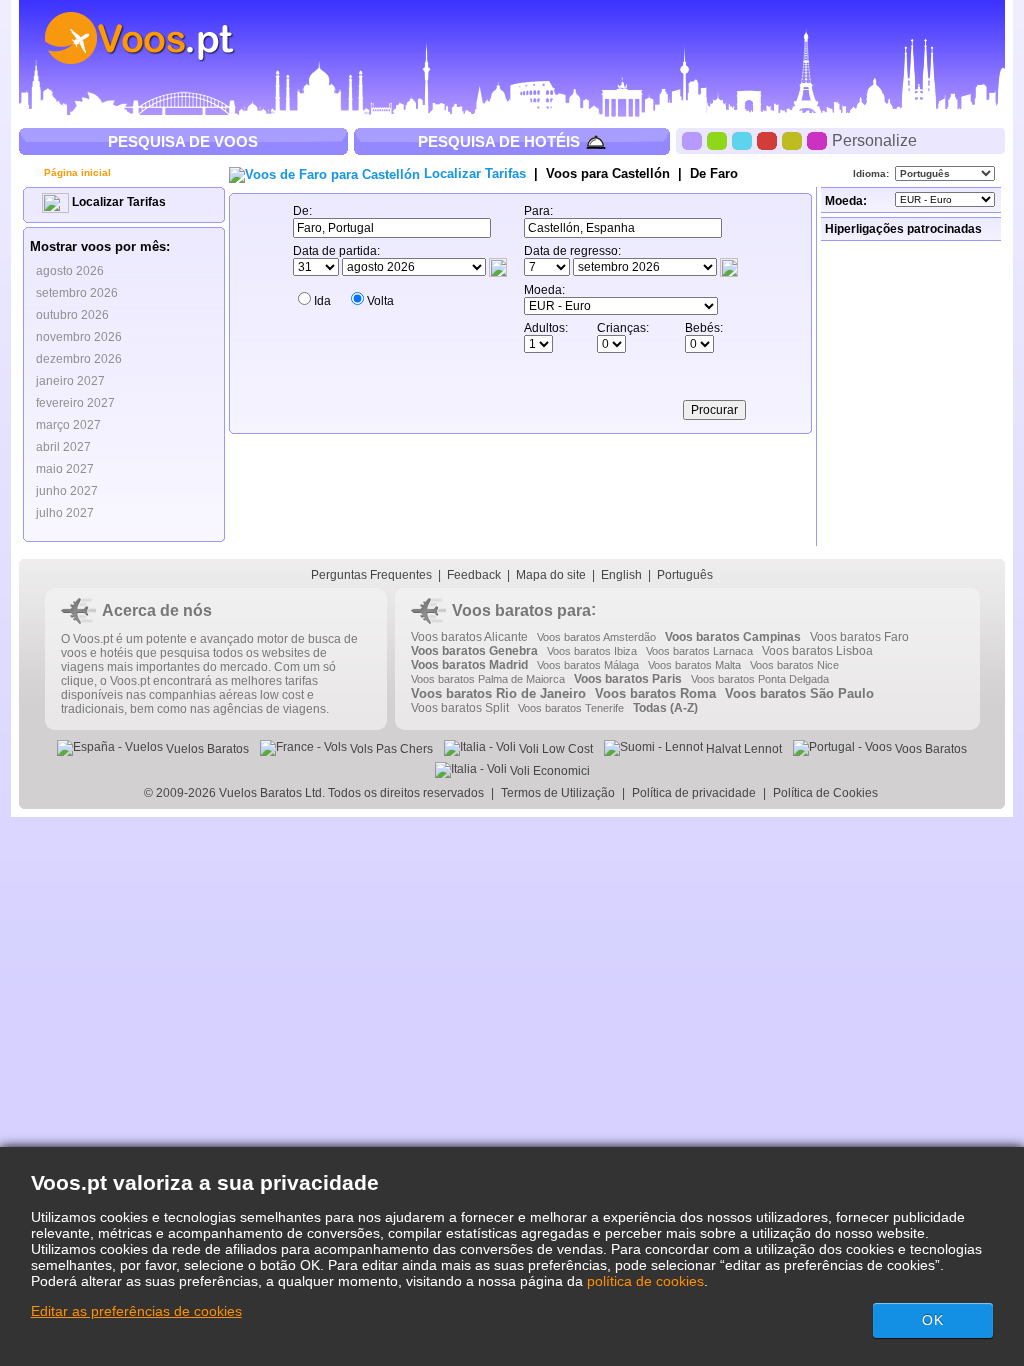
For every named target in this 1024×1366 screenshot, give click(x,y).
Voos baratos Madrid (469, 665)
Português (685, 575)
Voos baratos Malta (694, 665)
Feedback (474, 575)
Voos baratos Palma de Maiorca (488, 679)
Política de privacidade (694, 793)
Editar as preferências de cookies (136, 1311)
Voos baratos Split (460, 708)
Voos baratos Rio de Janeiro (498, 693)
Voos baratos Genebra (474, 651)
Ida (322, 301)
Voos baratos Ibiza (592, 651)
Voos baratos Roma (655, 693)
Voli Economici (548, 771)
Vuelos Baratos (206, 749)
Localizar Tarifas (117, 202)
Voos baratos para (521, 610)
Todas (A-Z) (665, 708)
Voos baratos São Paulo (799, 693)
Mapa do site (551, 575)
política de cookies (645, 1281)
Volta (380, 301)
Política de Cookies (827, 793)
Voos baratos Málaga (588, 665)
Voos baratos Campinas (733, 637)
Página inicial (76, 172)
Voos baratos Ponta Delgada (760, 679)
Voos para (608, 173)
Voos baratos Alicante (469, 637)
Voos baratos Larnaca (699, 651)
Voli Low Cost (554, 749)
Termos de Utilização (558, 793)
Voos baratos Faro (859, 637)
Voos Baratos (929, 749)
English (621, 575)
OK (933, 1320)
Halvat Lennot (742, 749)
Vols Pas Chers (390, 749)
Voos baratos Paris (628, 679)
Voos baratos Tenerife (571, 708)
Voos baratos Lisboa (817, 651)
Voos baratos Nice (794, 665)
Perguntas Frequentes (371, 575)
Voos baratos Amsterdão (596, 637)
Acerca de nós (157, 610)
